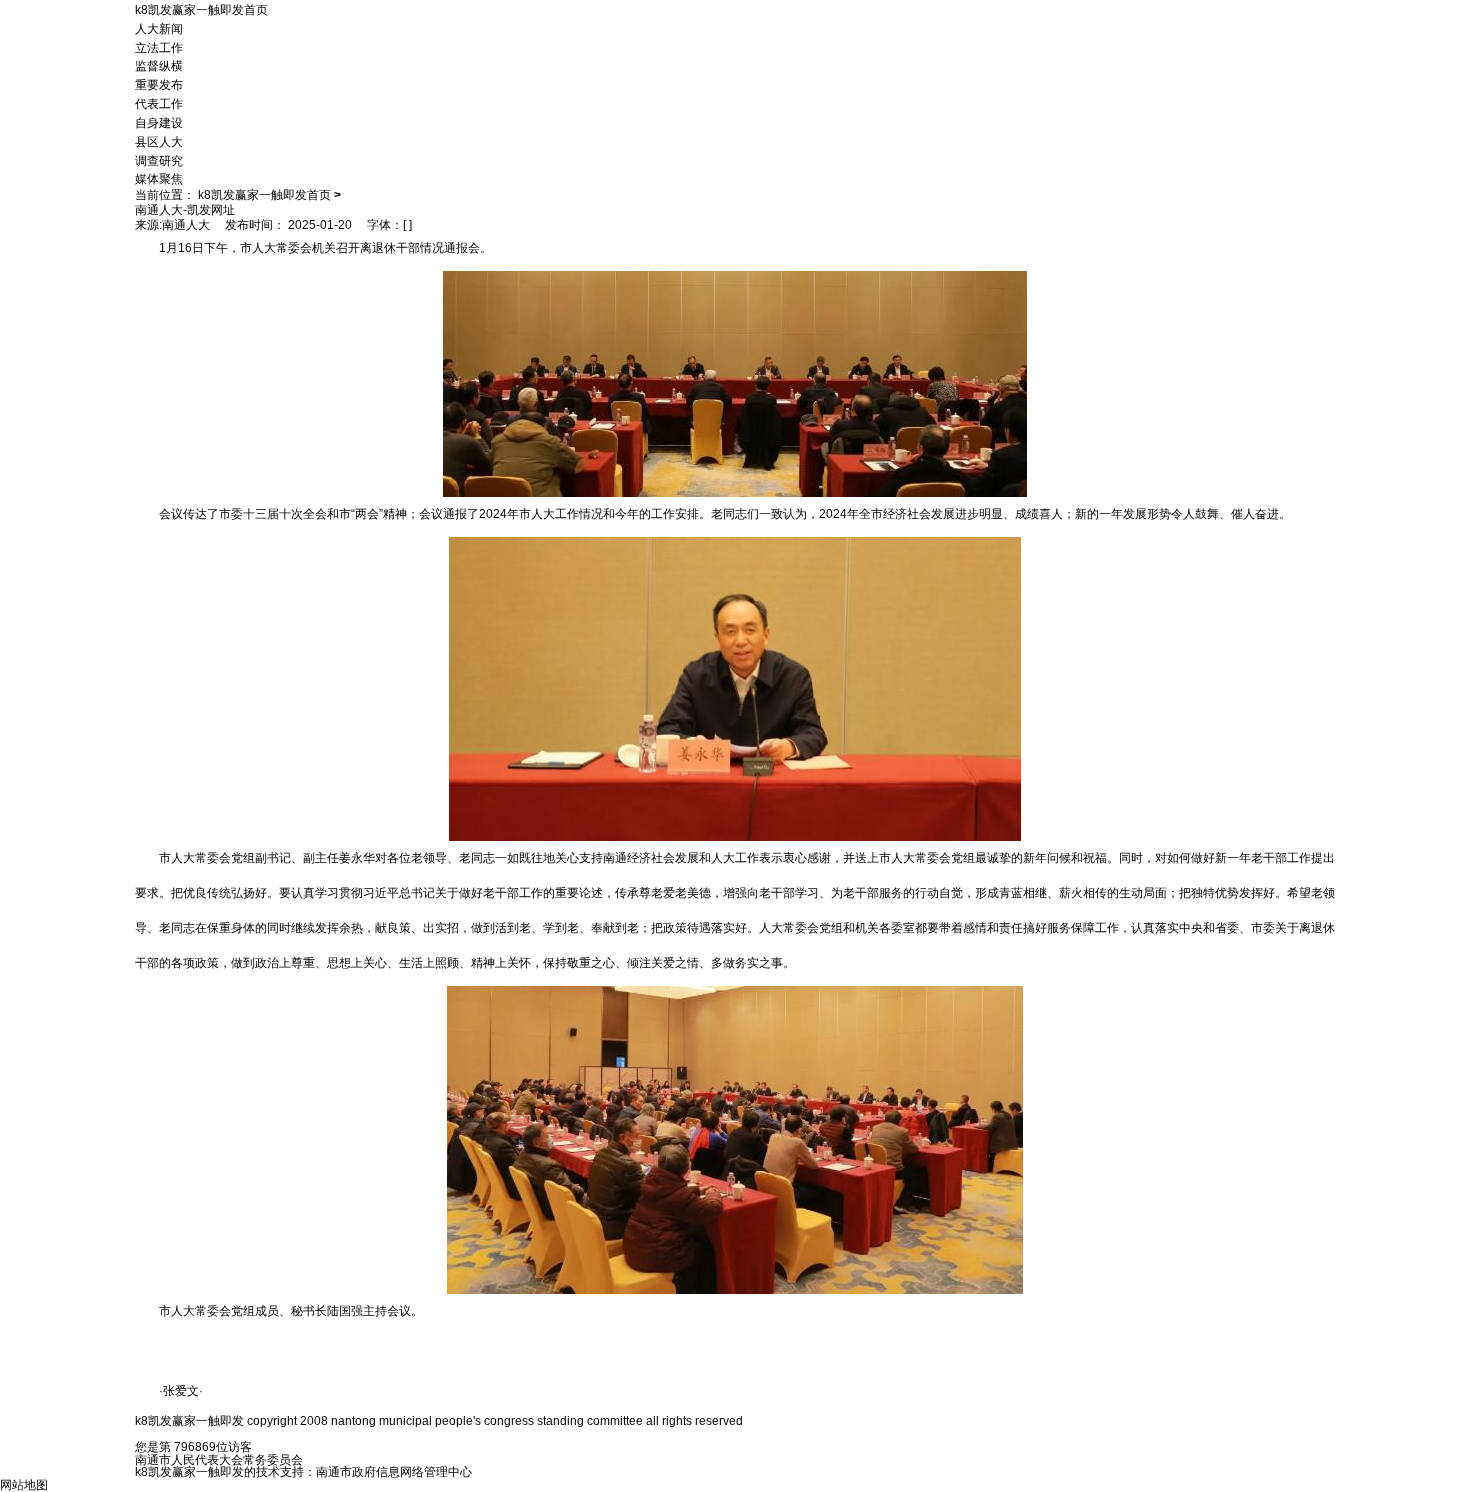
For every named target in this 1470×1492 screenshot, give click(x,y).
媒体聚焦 (159, 179)
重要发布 (159, 85)
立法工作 (159, 47)
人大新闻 (159, 29)
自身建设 (159, 123)
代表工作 (159, 104)
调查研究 (159, 160)
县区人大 (159, 142)
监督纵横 (159, 66)
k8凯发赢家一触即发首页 (201, 10)
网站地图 (24, 1485)
